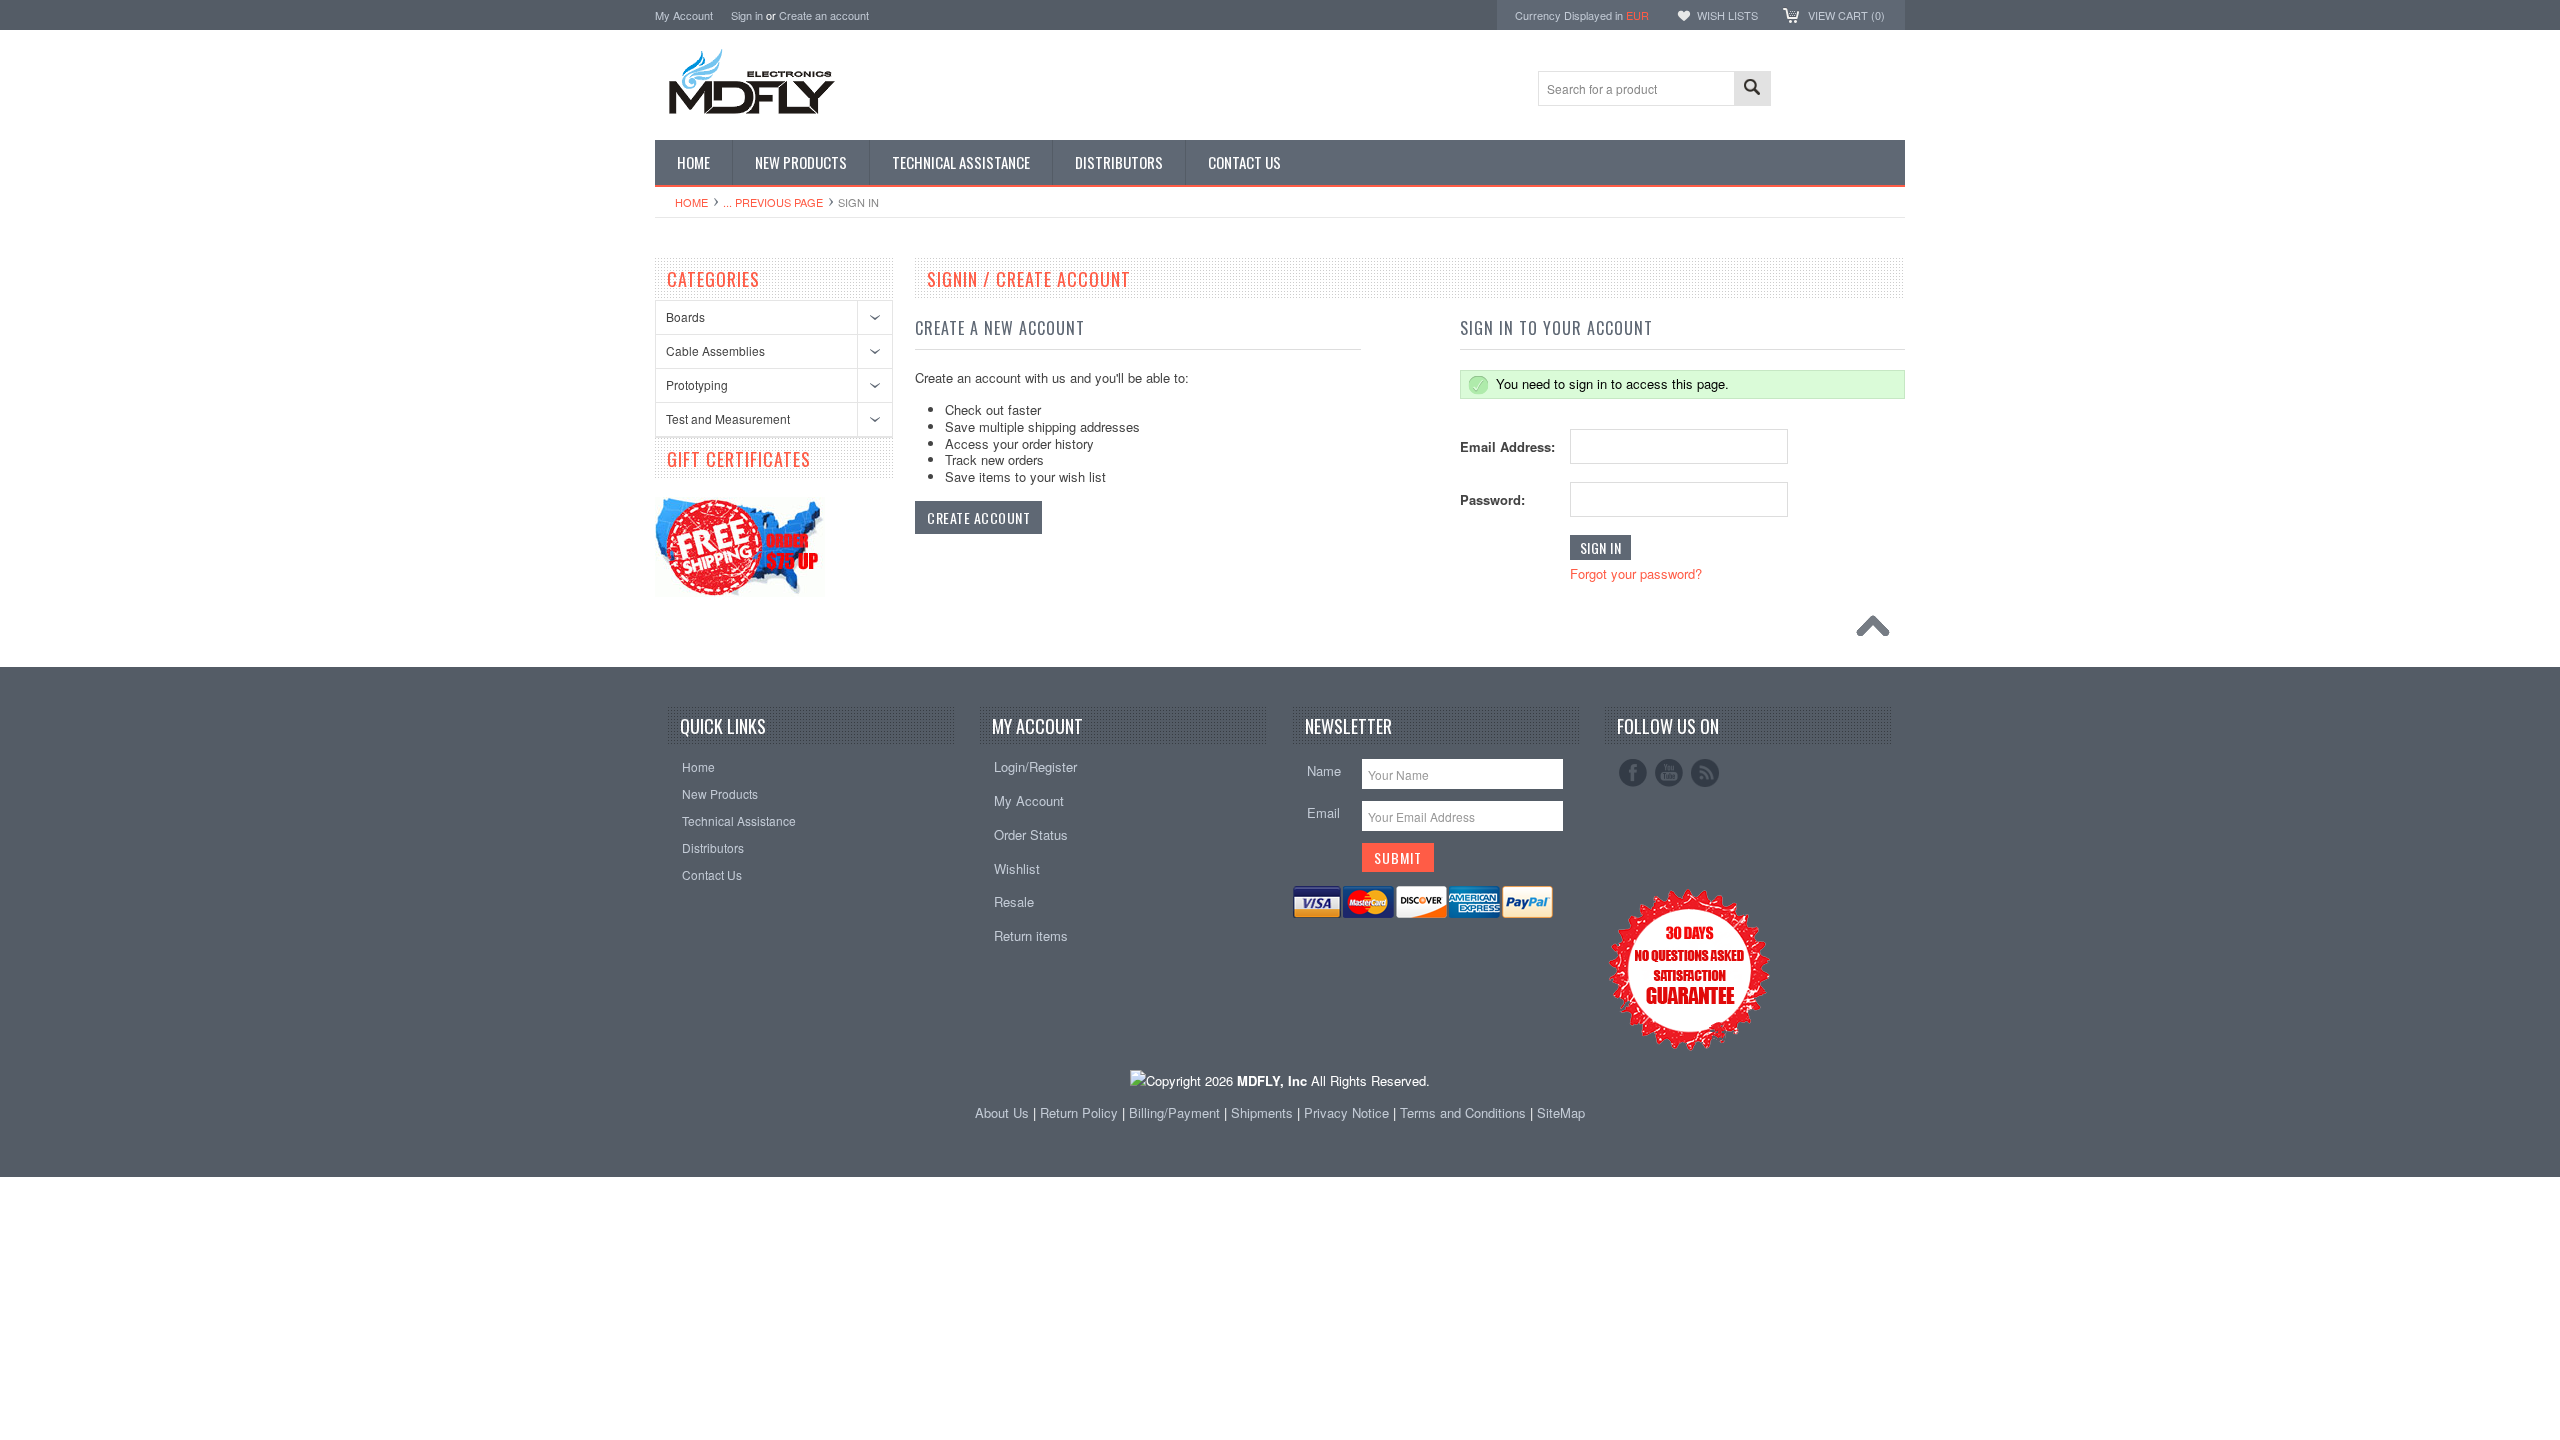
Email (1323, 812)
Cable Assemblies (715, 350)
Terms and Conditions (1465, 1112)
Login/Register (1035, 766)
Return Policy (1079, 1112)
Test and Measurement (728, 418)
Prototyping (697, 384)
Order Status (1031, 834)
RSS (1705, 773)
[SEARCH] (1752, 89)
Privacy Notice (1346, 1112)
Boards (685, 316)
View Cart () (1846, 15)
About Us (1002, 1112)
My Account (684, 15)
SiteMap (1561, 1112)
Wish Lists (1727, 15)
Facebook (1633, 773)
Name (1324, 770)
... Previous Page (773, 202)
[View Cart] (1789, 86)
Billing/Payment (1174, 1112)
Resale (1014, 901)
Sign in (747, 15)
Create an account (824, 15)
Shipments (1262, 1112)
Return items (1031, 935)
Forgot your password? (1636, 573)
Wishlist (1017, 868)
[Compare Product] (1817, 86)
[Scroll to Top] (1878, 631)
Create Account (978, 517)
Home (691, 202)
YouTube (1669, 773)
